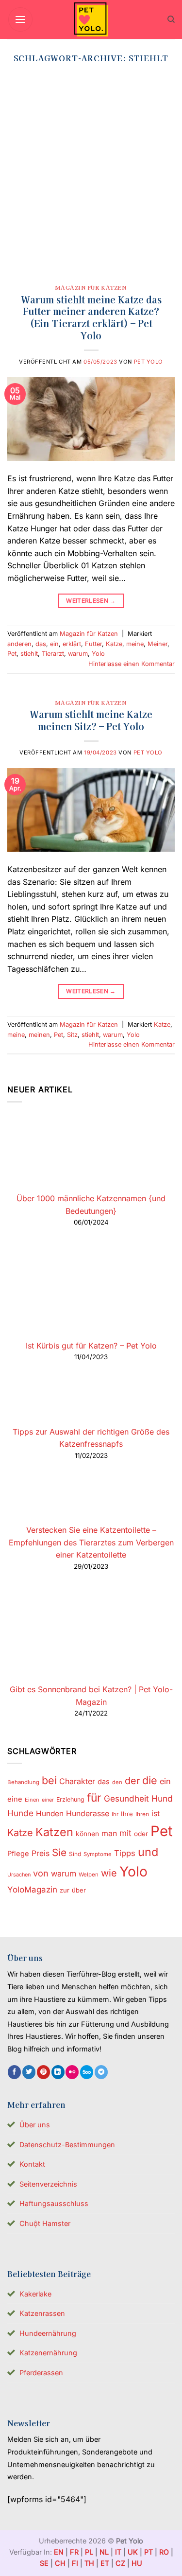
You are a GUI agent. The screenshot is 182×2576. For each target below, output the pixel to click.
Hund (162, 1798)
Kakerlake (35, 2294)
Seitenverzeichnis (48, 2184)
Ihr (115, 1814)
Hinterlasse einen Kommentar (132, 664)
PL (89, 2552)
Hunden (50, 1814)
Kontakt (32, 2164)
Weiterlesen (91, 601)
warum (78, 654)
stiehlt (29, 654)
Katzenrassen (42, 2313)
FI (75, 2563)
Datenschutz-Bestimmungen (67, 2145)
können (87, 1834)
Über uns (35, 2125)
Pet (12, 654)
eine (15, 1799)
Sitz (72, 1035)
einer (48, 1800)
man (109, 1833)
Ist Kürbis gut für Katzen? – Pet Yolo (91, 1346)
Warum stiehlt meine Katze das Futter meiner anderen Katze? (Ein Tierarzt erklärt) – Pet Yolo (91, 318)
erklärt (72, 644)
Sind (75, 1854)
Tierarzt (53, 654)
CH (60, 2563)
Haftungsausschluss (54, 2203)
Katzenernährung (48, 2353)
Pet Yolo (149, 362)
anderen (19, 644)
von (41, 1873)
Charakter (77, 1781)
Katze (114, 644)
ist (156, 1814)
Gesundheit (126, 1798)
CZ (120, 2563)
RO (164, 2552)
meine (135, 644)
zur (65, 1890)
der (132, 1781)
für (94, 1798)
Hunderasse (88, 1814)
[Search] (171, 19)
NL (104, 2552)
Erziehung (70, 1799)
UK (133, 2552)
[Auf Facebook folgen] (14, 2072)
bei (49, 1780)
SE (44, 2563)
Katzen (54, 1832)
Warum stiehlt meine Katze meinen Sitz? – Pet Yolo (91, 720)
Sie (59, 1852)
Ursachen (19, 1875)
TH (89, 2563)
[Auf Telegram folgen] (101, 2072)
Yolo (98, 654)
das (41, 644)
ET (105, 2563)
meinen (39, 1035)
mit (125, 1833)
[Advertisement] (91, 177)
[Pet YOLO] (91, 19)
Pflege (18, 1854)
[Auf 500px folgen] (87, 2072)
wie (109, 1873)
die (150, 1780)
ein (54, 644)
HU (137, 2563)
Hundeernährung (48, 2333)
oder (141, 1834)
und (148, 1852)
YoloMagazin (32, 1890)
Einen (32, 1800)
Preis (41, 1853)
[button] (20, 19)
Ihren (142, 1814)
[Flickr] (72, 2072)
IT (118, 2552)
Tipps (125, 1853)
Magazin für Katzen (91, 287)
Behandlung (23, 1782)
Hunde (20, 1813)
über (79, 1890)
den (117, 1782)
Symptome (98, 1854)
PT (149, 2552)
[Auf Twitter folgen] (29, 2072)
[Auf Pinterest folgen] (43, 2072)
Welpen (89, 1875)
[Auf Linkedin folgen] (58, 2072)
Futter (93, 644)
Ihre (127, 1814)
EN (59, 2552)
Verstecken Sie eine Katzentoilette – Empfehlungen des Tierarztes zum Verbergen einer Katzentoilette (91, 1542)
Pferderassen (41, 2373)
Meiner (157, 644)
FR (74, 2552)
